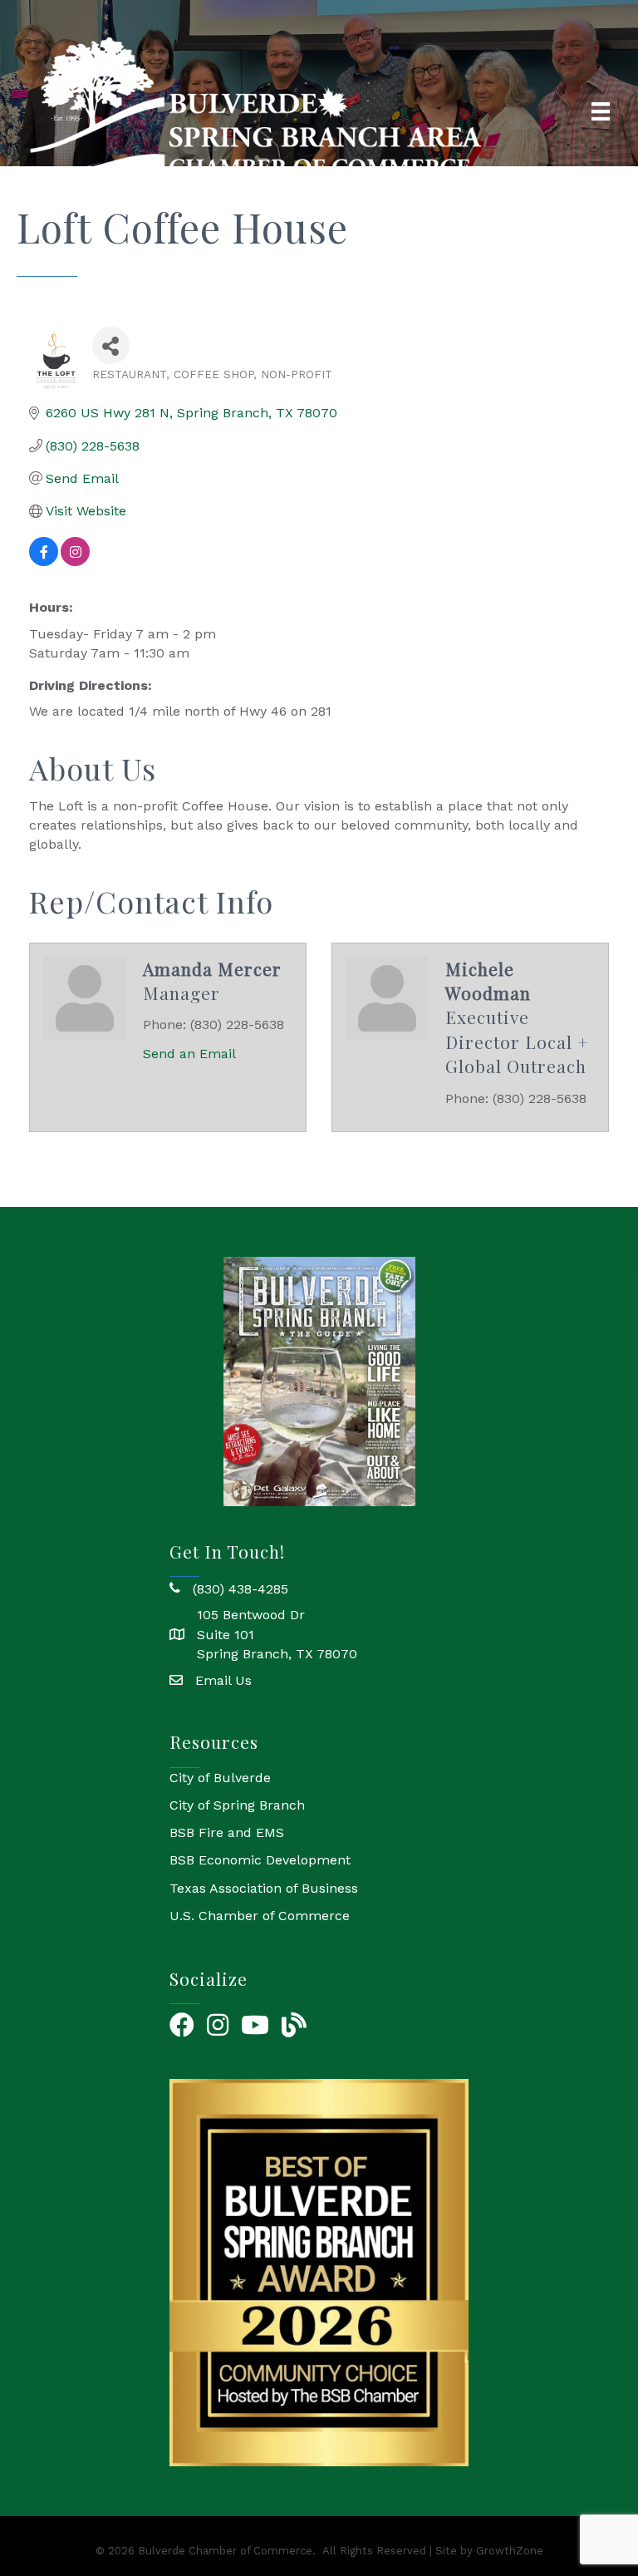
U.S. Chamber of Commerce (260, 1916)
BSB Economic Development (260, 1860)
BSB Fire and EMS (227, 1832)
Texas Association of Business (264, 1888)
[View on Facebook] (44, 561)
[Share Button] (111, 345)
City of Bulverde (220, 1778)
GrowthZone (510, 2551)
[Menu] (601, 111)
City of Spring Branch (237, 1805)
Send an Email (189, 1054)
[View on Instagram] (75, 561)
